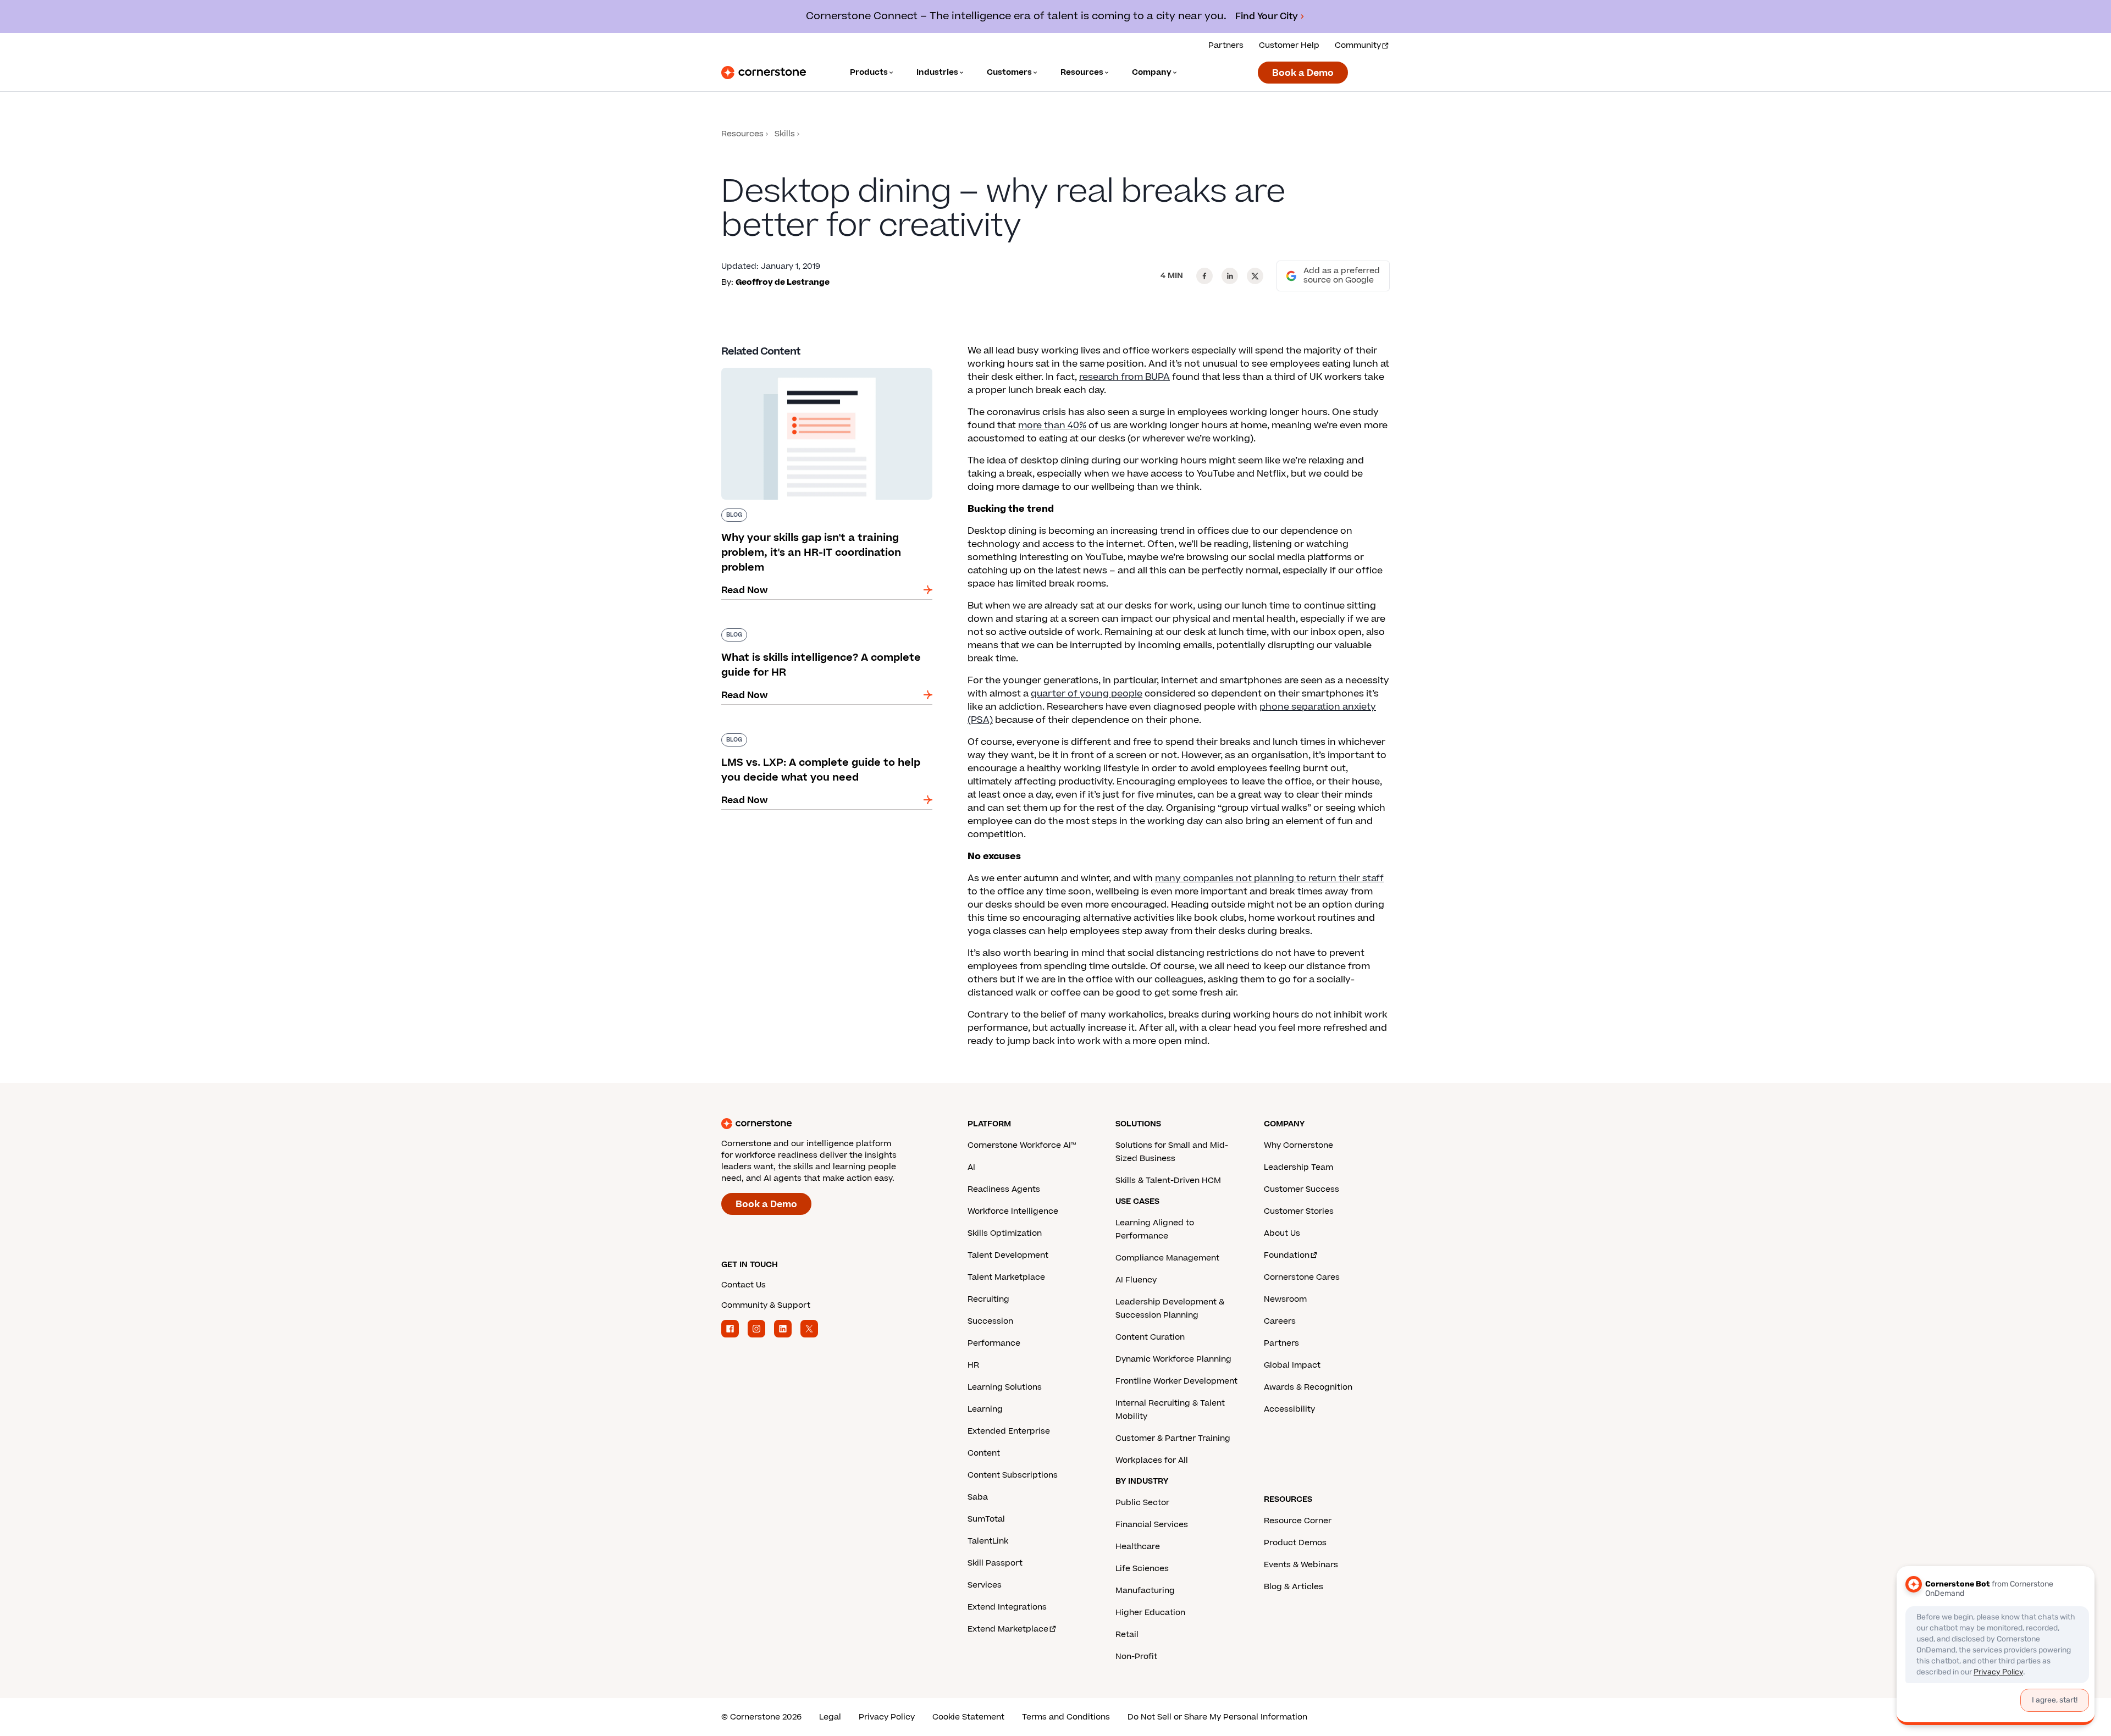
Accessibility (1289, 1409)
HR (973, 1365)
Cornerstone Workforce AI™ (1022, 1145)
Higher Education (1150, 1613)
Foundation (1287, 1255)
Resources (742, 134)
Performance (994, 1343)
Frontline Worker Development (1176, 1381)
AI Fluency (1136, 1280)
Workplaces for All (1152, 1460)
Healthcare (1138, 1547)
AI (971, 1167)
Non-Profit (1136, 1657)
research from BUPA (1124, 377)
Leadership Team (1298, 1167)
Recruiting (988, 1299)
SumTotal (986, 1519)
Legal (830, 1717)
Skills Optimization (1005, 1233)
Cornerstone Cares (1302, 1277)
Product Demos (1295, 1543)
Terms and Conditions (1066, 1717)
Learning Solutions (1005, 1387)
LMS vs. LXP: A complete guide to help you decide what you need (817, 738)
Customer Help (1289, 45)
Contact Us (744, 1285)
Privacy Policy (887, 1717)
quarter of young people (1087, 694)
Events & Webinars (1301, 1565)
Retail (1127, 1635)
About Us (1282, 1233)
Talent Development (1008, 1255)
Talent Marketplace (1006, 1277)
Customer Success (1302, 1189)
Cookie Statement (968, 1717)
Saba (978, 1497)
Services (985, 1585)
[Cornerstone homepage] (827, 1124)
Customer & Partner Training (1173, 1438)
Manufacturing (1145, 1591)
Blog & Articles (1294, 1587)
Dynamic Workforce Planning (1173, 1359)
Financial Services (1152, 1525)
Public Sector (1142, 1503)
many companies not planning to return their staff (1269, 878)
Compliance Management (1167, 1258)
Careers (1280, 1321)
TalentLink (988, 1541)
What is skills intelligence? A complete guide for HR (821, 633)
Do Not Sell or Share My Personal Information (1217, 1717)
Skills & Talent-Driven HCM (1168, 1181)
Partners (1226, 45)
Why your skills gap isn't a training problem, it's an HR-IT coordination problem (820, 372)
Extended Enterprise (1009, 1431)
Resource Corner (1298, 1521)
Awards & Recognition (1308, 1387)
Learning (985, 1409)
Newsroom (1285, 1299)
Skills (785, 134)
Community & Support (766, 1305)
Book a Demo (1303, 73)
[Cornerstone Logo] (764, 73)
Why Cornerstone (1298, 1145)
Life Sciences (1142, 1569)
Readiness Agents (1004, 1189)
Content (984, 1453)
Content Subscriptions (1013, 1475)
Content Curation (1150, 1337)
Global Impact (1292, 1365)
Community (1358, 45)
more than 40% (1052, 425)
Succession (990, 1321)
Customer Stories (1299, 1211)
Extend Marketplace (1008, 1629)
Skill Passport (995, 1563)
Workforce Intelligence (1013, 1211)
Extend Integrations (1007, 1607)
